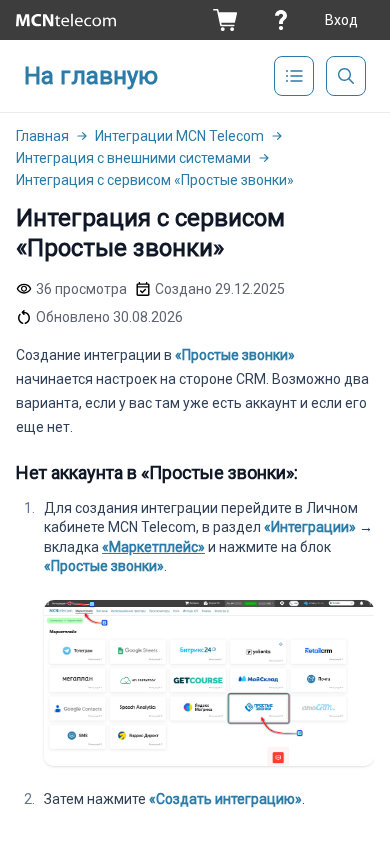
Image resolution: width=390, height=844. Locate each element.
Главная (42, 136)
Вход (341, 20)
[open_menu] (294, 76)
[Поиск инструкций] (346, 76)
